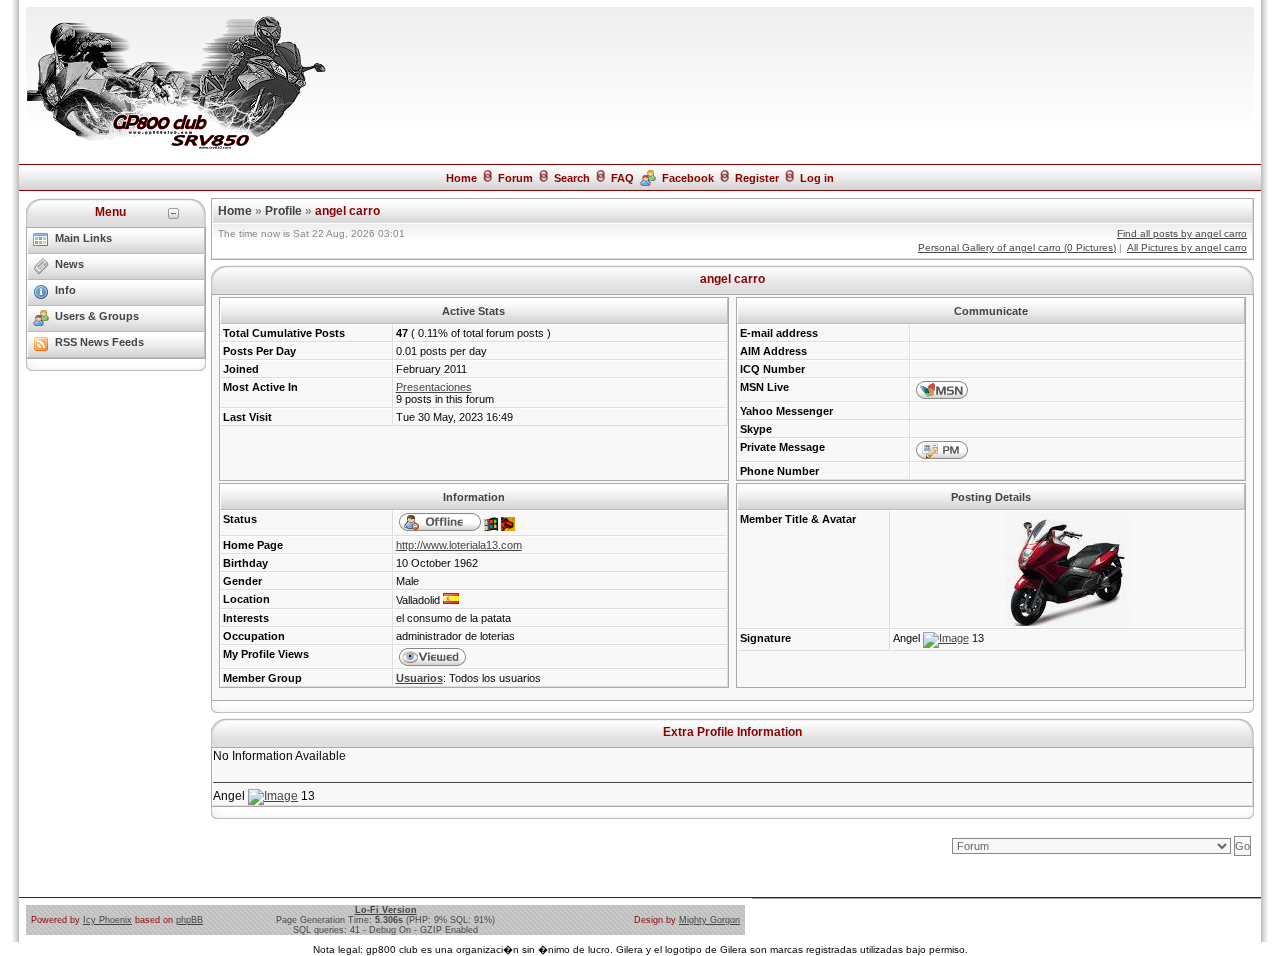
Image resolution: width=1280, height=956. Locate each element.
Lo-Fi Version (386, 910)
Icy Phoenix (107, 920)
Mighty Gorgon (709, 920)
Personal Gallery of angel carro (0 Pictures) (1017, 247)
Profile (283, 211)
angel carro (347, 211)
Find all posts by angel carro (1182, 233)
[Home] (176, 148)
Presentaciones (434, 387)
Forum (515, 178)
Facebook (688, 178)
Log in (817, 178)
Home (461, 178)
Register (757, 178)
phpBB (189, 920)
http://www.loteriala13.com (459, 545)
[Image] (946, 638)
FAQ (622, 178)
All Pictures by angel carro (1187, 247)
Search (572, 178)
